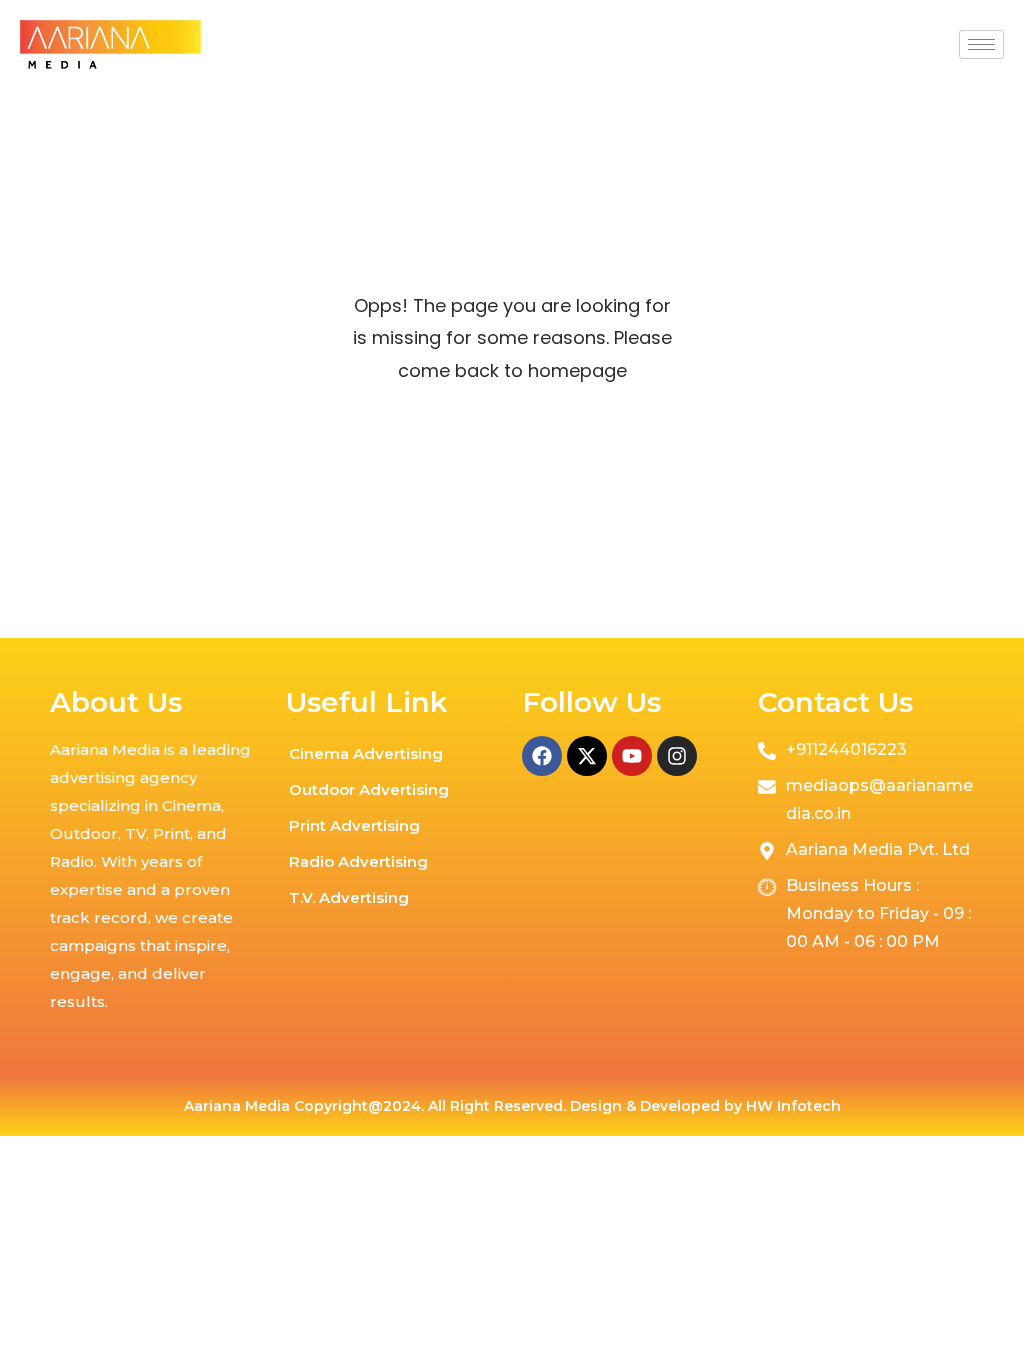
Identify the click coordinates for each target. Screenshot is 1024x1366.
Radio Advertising (358, 861)
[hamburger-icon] (981, 44)
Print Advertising (354, 825)
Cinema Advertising (366, 753)
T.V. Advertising (349, 897)
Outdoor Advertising (369, 789)
